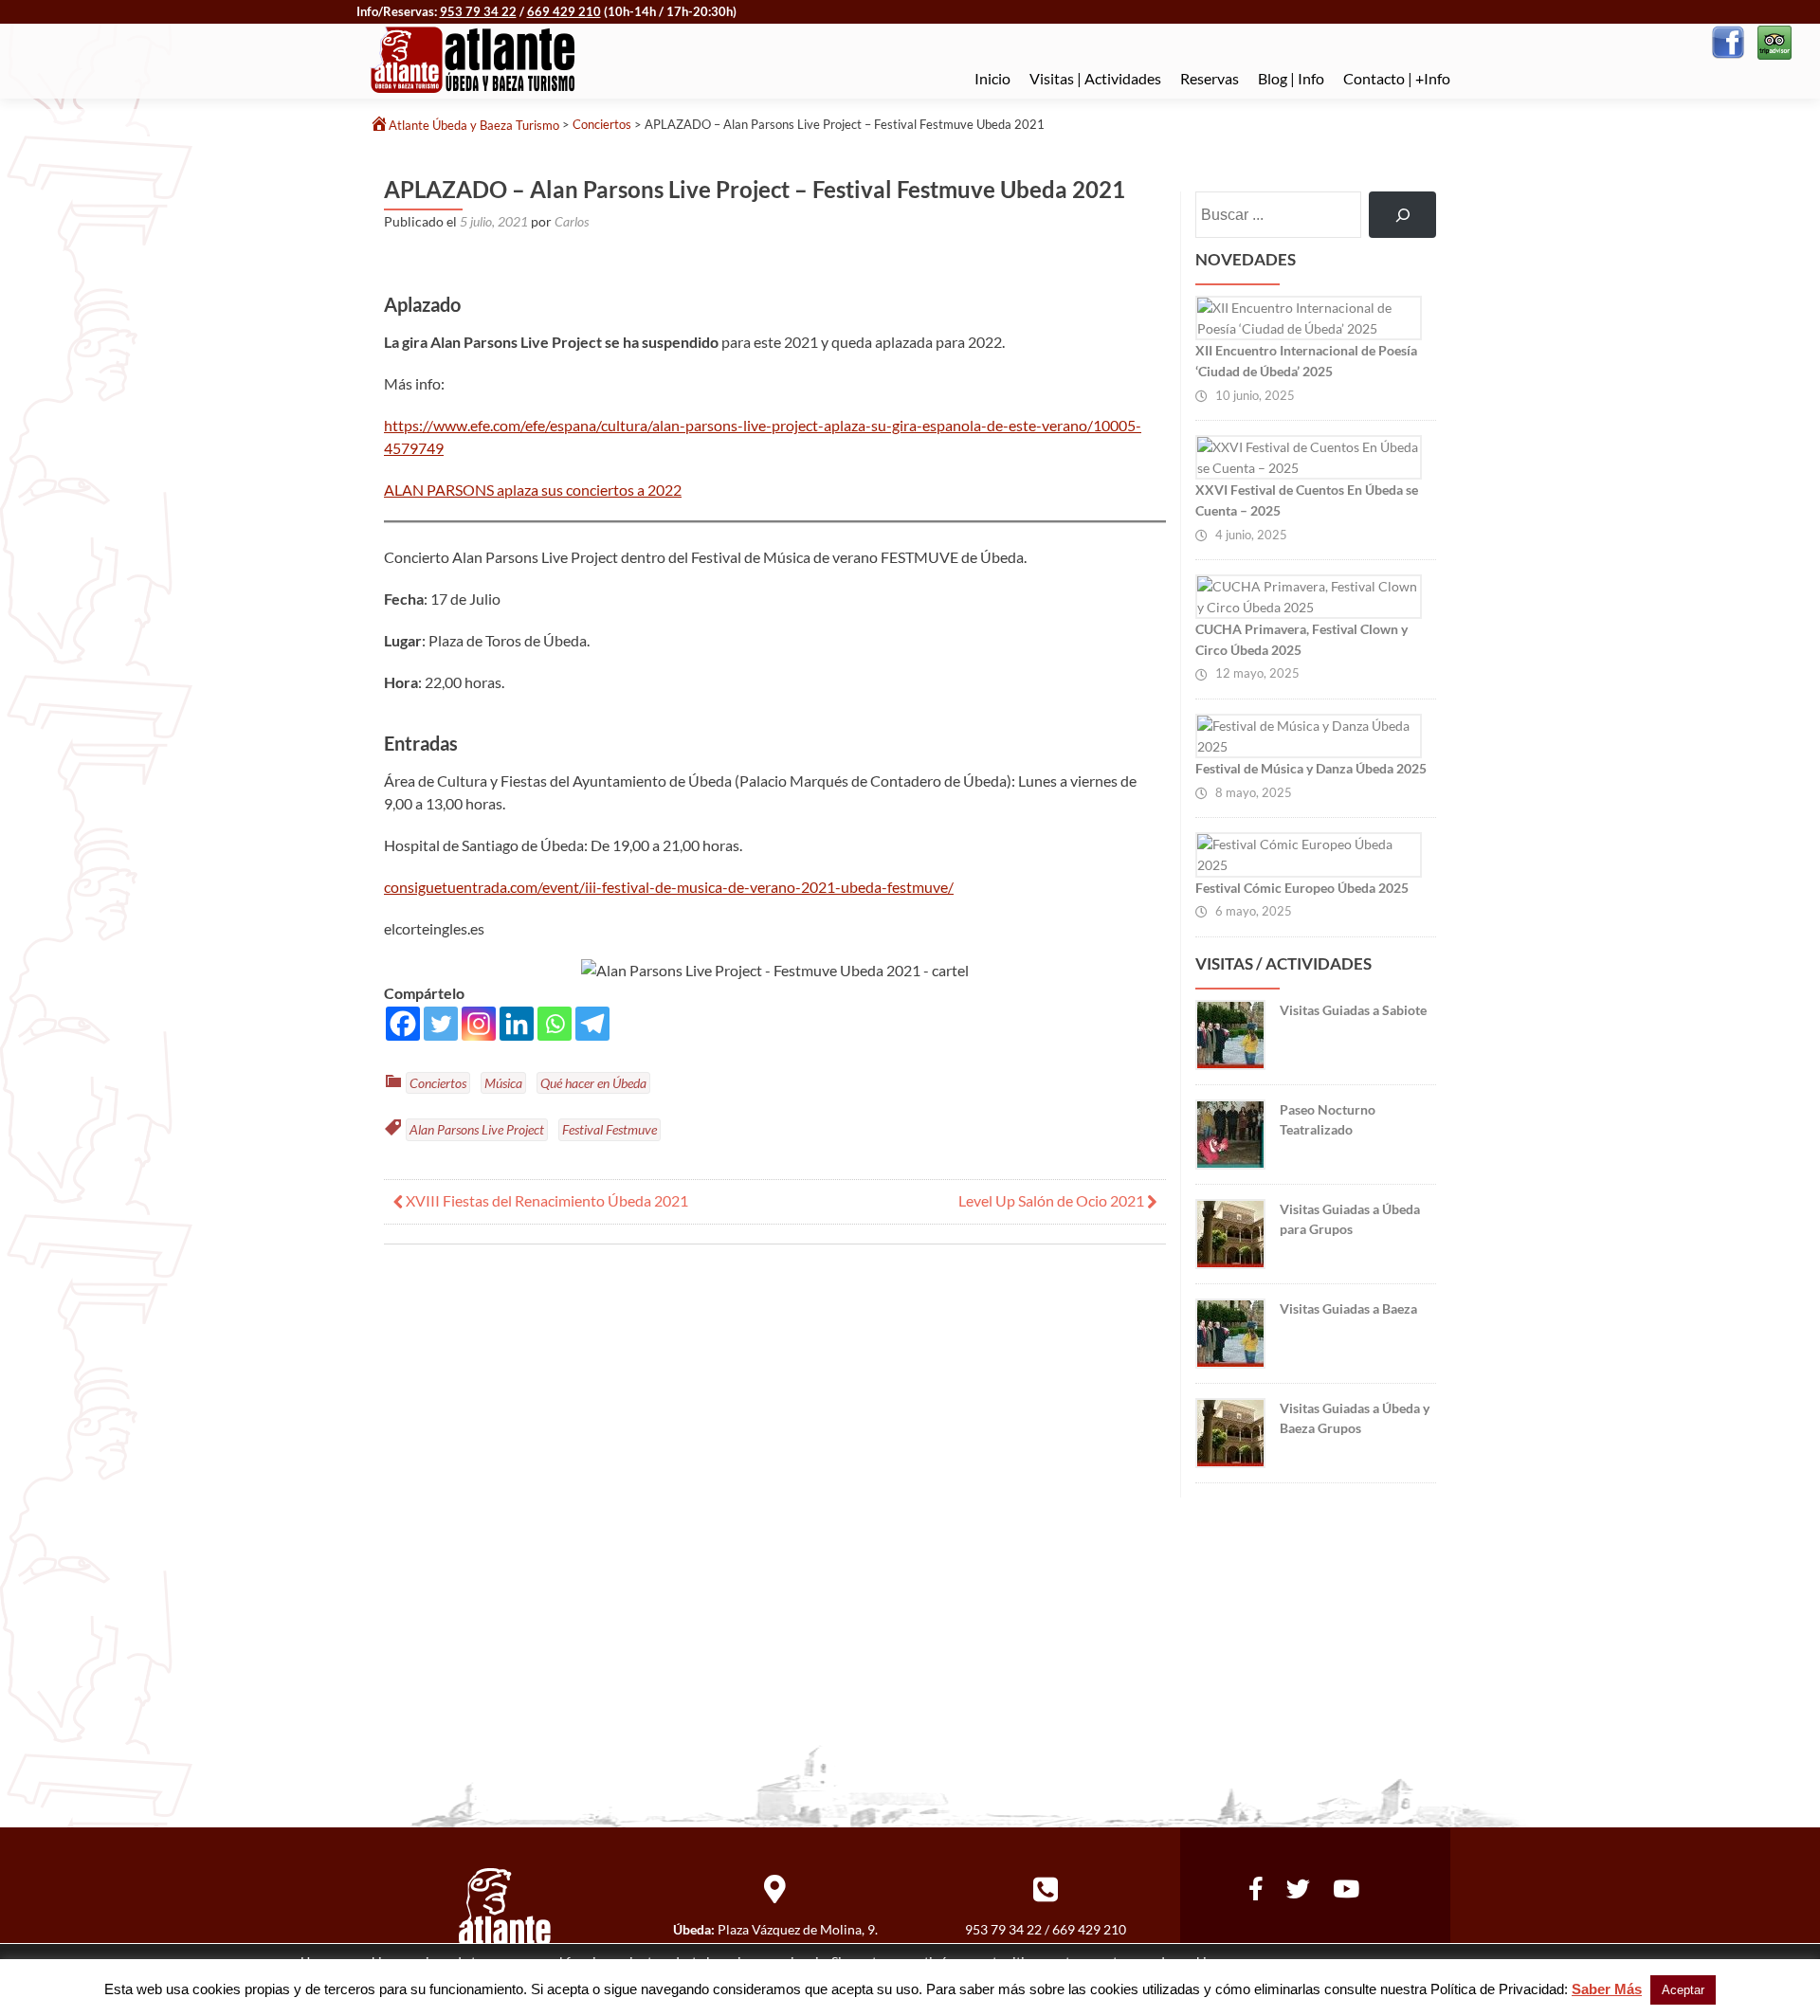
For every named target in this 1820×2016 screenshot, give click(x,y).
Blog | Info (1291, 78)
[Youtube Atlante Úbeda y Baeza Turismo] (1346, 1885)
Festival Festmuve (610, 1129)
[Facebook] (403, 1024)
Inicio (992, 78)
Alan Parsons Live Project (477, 1129)
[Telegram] (592, 1024)
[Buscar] (1402, 215)
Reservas (1210, 78)
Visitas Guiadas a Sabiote (1353, 1010)
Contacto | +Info (1397, 78)
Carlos (572, 221)
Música (503, 1083)
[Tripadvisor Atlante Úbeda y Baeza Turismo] (1773, 40)
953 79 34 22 (478, 11)
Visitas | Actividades (1095, 78)
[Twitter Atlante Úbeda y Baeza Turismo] (1298, 1885)
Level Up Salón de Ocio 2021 (1053, 1200)
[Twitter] (441, 1024)
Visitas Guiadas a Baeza (1348, 1308)
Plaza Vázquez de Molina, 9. (798, 1929)
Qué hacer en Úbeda (593, 1083)
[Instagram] (479, 1024)
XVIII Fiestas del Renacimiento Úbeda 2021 (546, 1200)
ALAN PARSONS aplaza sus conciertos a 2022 (533, 490)
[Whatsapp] (555, 1024)
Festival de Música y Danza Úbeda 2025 (1311, 768)
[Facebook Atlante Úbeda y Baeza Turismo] (1728, 40)
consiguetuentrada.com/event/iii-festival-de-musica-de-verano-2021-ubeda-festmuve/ (669, 887)
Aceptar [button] (1683, 1990)
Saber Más (1607, 1989)
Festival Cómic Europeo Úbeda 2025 (1302, 888)
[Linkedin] (517, 1024)
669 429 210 (564, 11)
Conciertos (438, 1083)
